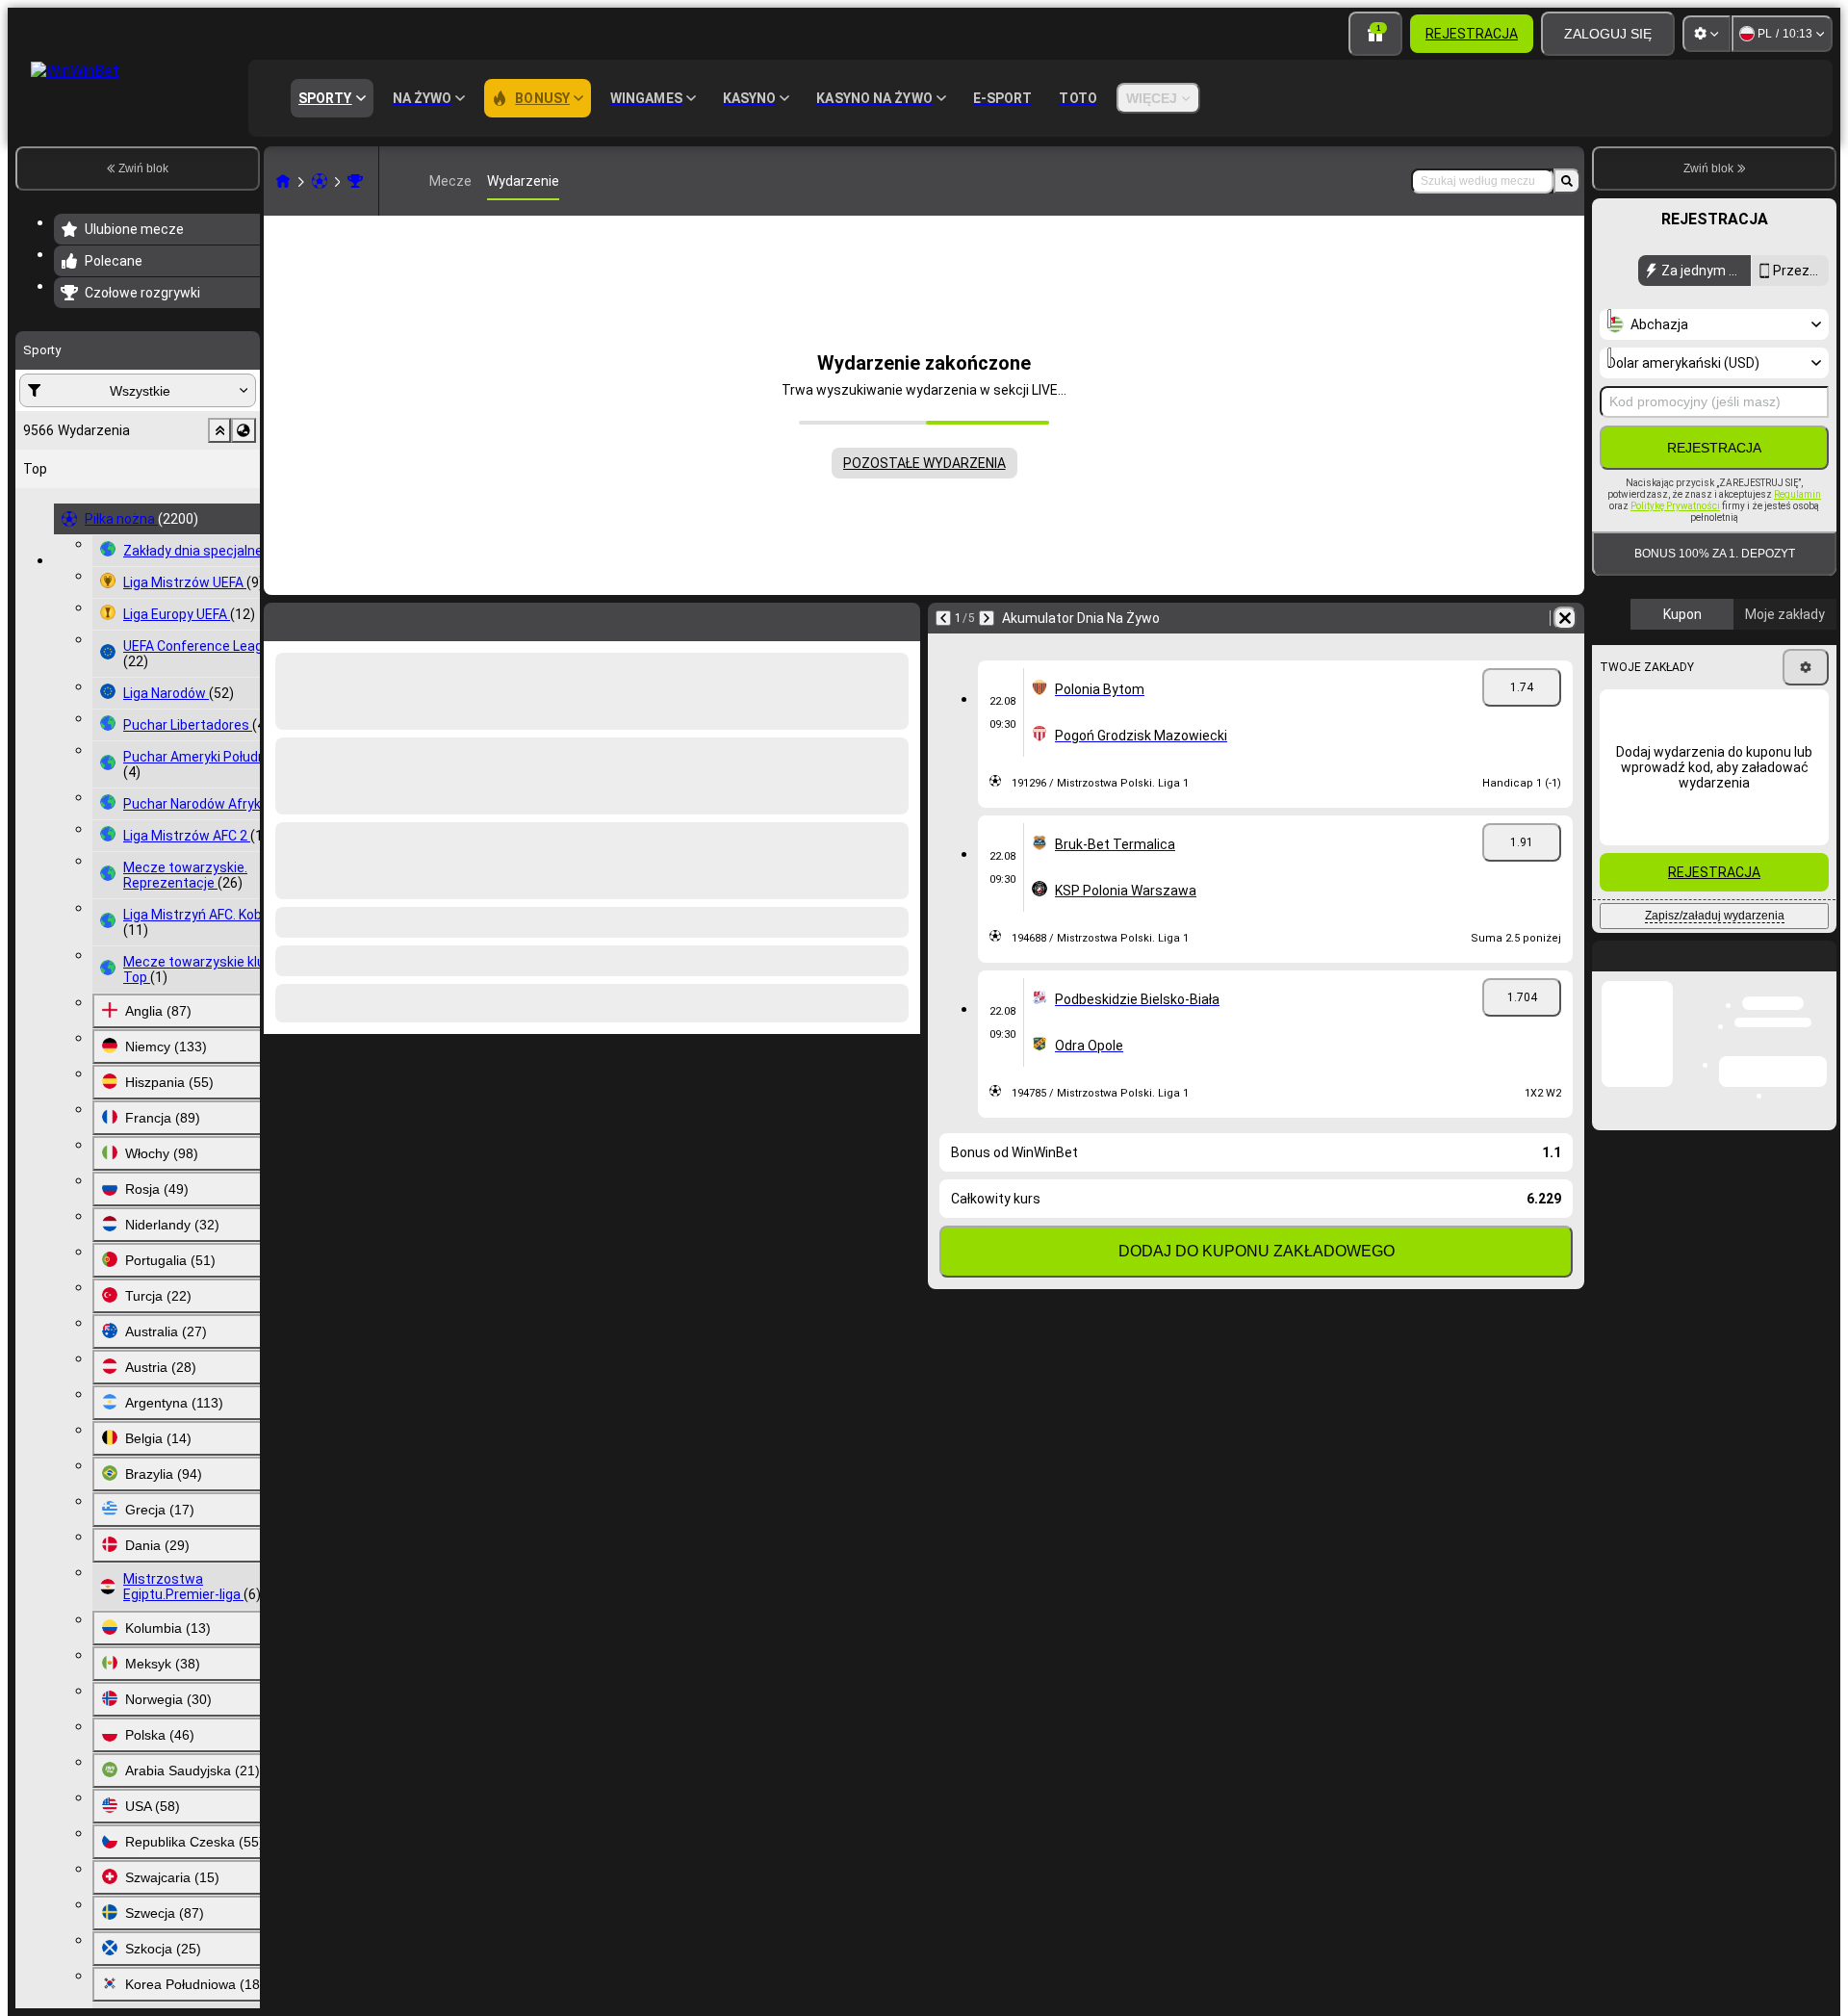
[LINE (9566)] (283, 181)
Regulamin (1797, 494)
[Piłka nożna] (320, 181)
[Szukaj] (1567, 181)
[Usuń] (901, 618)
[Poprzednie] (279, 618)
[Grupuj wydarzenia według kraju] (244, 430)
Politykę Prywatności (1675, 506)
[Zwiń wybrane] (219, 430)
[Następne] (329, 618)
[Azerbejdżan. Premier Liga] (355, 181)
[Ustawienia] (1707, 34)
